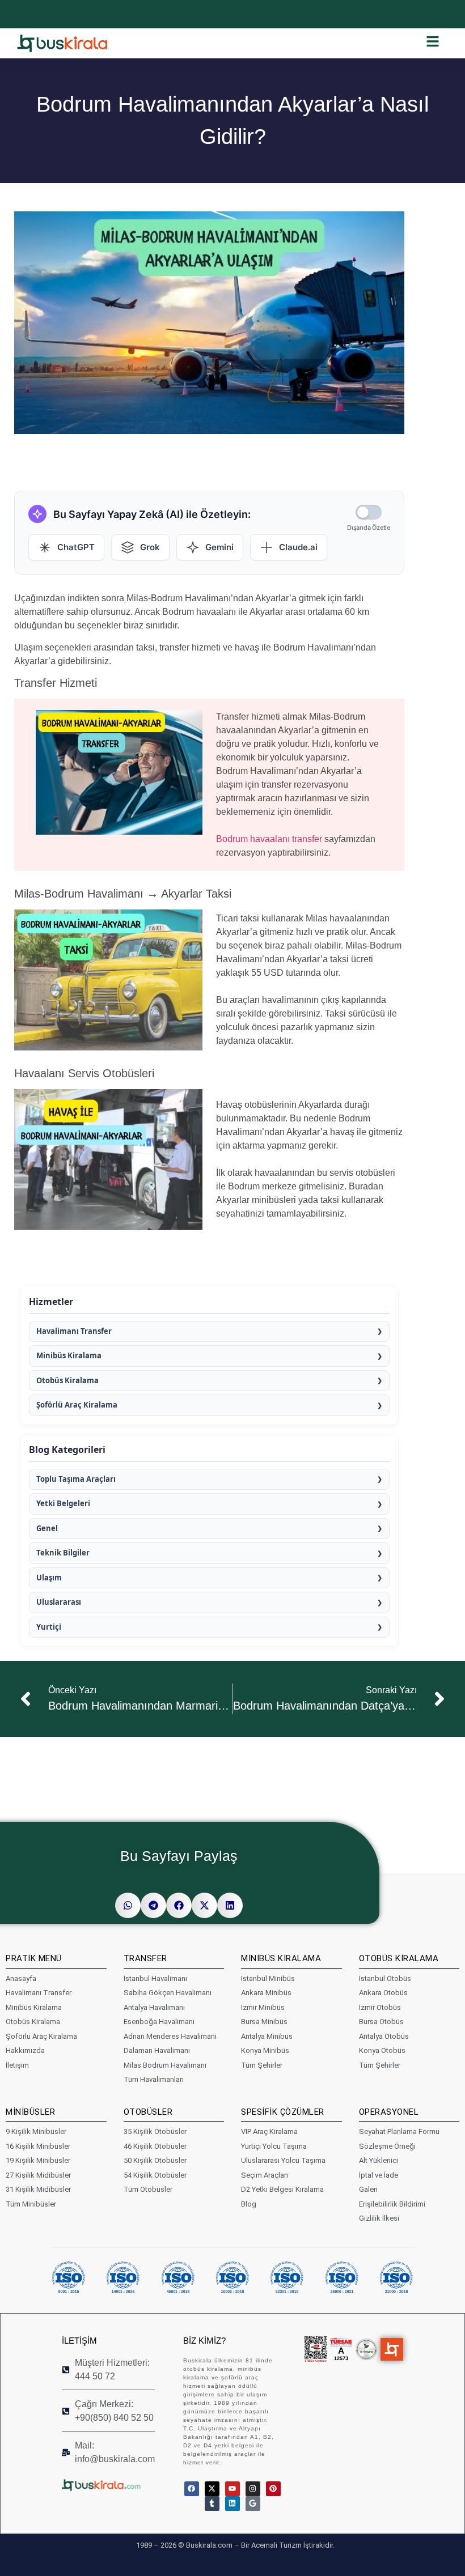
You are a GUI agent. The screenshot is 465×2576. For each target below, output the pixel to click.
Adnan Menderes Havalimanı (170, 2036)
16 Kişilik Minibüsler (38, 2146)
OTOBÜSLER (148, 2112)
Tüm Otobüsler (148, 2189)
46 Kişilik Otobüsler (155, 2146)
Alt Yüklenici (379, 2160)
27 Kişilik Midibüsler (38, 2175)
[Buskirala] (111, 2485)
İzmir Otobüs (380, 2007)
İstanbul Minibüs (268, 1978)
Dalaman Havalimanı (157, 2050)
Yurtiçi (209, 1627)
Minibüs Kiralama (209, 1355)
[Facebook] (192, 2489)
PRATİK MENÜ (34, 1958)
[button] (128, 1905)
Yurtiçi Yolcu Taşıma (274, 2146)
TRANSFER (145, 1958)
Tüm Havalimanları (154, 2079)
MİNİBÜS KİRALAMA (281, 1958)
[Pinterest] (273, 2489)
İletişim (17, 2065)
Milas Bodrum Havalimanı (165, 2065)
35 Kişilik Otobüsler (155, 2131)
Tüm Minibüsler (31, 2204)
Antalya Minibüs (267, 2036)
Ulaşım (209, 1578)
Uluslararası (209, 1602)
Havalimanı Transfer (209, 1331)
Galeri (368, 2189)
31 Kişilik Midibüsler (38, 2189)
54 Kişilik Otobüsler (155, 2175)
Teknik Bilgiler (209, 1553)
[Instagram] (253, 2489)
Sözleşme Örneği (387, 2146)
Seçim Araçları (265, 2175)
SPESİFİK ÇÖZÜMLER (283, 2112)
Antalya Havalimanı (154, 2007)
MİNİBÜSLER (30, 2112)
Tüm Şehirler (262, 2065)
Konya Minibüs (265, 2050)
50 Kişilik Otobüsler (155, 2160)
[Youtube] (232, 2489)
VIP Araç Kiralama (269, 2131)
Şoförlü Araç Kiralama (209, 1405)
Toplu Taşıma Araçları (209, 1479)
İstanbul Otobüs (385, 1978)
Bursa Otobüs (381, 2022)
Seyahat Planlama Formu (399, 2131)
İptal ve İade (379, 2175)
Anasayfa (21, 1978)
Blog (249, 2204)
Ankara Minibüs (266, 1993)
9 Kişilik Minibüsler (36, 2131)
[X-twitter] (212, 2489)
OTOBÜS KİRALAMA (399, 1958)
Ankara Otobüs (383, 1993)
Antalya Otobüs (384, 2036)
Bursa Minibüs (264, 2022)
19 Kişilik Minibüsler (38, 2160)
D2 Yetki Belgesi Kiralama (282, 2189)
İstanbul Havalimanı (155, 1978)
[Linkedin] (232, 2503)
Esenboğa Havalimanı (159, 2022)
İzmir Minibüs (263, 2007)
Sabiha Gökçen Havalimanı (168, 1993)
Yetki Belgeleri (209, 1503)
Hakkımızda (25, 2050)
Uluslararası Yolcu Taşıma (283, 2160)
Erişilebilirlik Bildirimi (392, 2204)
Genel (209, 1528)
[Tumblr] (212, 2503)
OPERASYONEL (389, 2112)
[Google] (253, 2503)
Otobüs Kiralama (209, 1380)
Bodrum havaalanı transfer (269, 839)
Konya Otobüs (382, 2050)
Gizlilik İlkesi (379, 2218)
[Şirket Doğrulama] (316, 2349)
